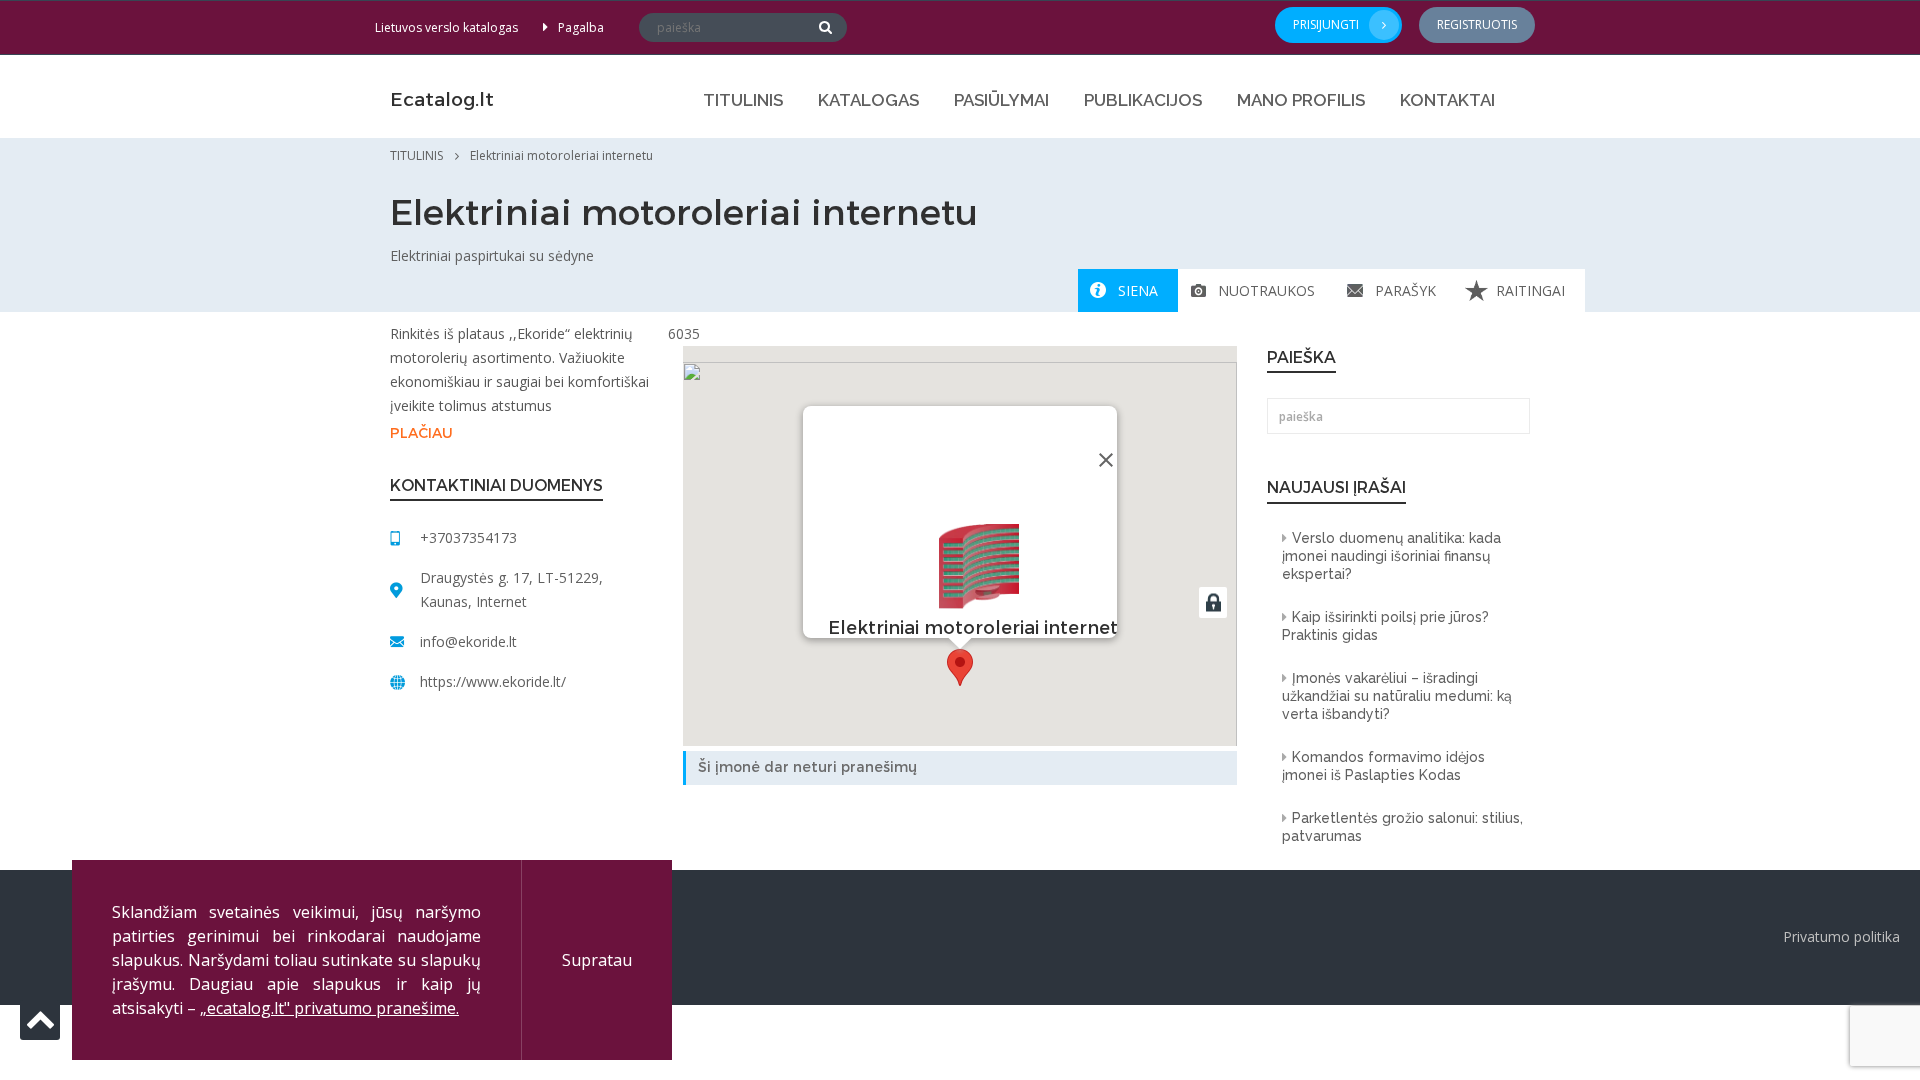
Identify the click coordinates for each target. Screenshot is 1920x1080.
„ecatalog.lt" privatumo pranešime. (329, 1008)
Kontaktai (1447, 100)
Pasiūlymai (1001, 100)
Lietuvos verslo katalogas (446, 27)
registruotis (1477, 24)
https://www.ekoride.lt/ (493, 681)
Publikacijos (1143, 100)
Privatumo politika (1841, 936)
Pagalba (581, 27)
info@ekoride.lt (468, 641)
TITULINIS (743, 100)
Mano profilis (1301, 100)
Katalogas (868, 100)
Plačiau (421, 433)
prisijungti (1326, 24)
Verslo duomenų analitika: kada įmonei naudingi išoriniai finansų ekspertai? (1391, 556)
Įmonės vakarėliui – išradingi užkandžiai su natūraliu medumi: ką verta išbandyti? (1397, 696)
